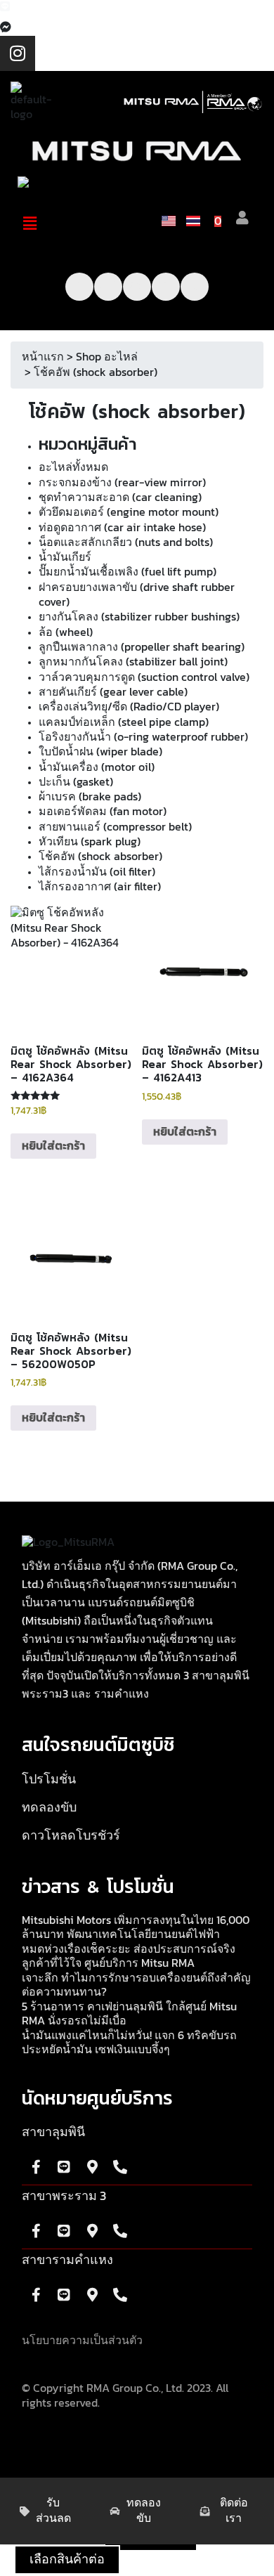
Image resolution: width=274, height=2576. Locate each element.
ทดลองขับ (49, 1808)
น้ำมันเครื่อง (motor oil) (97, 767)
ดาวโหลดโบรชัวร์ (71, 1836)
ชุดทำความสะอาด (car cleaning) (120, 497)
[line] (5, 7)
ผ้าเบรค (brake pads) (90, 797)
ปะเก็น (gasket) (76, 782)
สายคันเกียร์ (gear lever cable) (113, 692)
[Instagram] (18, 53)
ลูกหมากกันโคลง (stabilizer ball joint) (133, 662)
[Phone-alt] (195, 287)
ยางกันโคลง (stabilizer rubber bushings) (139, 617)
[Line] (166, 287)
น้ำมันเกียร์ (65, 557)
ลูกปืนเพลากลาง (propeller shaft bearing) (142, 647)
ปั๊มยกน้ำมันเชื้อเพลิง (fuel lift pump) (128, 572)
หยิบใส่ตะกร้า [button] (53, 1146)
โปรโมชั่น (49, 1780)
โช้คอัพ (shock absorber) (100, 857)
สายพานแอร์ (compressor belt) (115, 827)
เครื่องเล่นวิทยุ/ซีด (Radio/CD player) (129, 707)
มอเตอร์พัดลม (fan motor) (103, 812)
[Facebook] (6, 27)
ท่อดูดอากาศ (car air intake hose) (122, 528)
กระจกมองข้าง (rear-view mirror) (122, 483)
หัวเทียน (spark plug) (90, 842)
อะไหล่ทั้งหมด (73, 467)
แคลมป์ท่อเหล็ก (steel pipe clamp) (124, 722)
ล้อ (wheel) (66, 632)
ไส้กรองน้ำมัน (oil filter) (97, 872)
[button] (30, 223)
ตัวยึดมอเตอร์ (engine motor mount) (129, 512)
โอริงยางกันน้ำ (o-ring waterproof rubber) (143, 737)
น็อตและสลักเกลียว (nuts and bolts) (126, 542)
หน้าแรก (43, 357)
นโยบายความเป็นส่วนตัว (82, 2341)
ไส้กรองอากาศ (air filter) (100, 887)
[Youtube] (108, 287)
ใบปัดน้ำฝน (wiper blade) (100, 752)
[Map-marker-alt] (92, 2167)
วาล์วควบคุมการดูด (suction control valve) (144, 677)
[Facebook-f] (79, 287)
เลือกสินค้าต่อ (67, 2560)
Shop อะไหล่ (107, 357)
